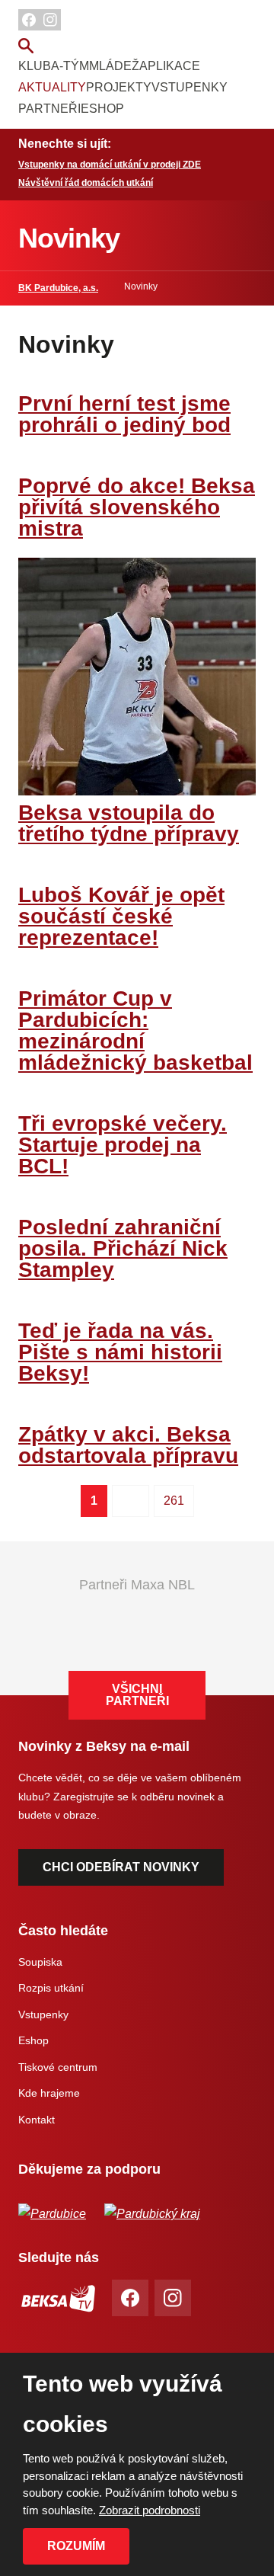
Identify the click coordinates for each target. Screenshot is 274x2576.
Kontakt (37, 2120)
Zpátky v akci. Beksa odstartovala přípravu (128, 1445)
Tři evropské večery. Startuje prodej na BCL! (123, 1145)
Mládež (114, 66)
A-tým (70, 66)
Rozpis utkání (51, 1988)
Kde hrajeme (49, 2093)
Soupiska (40, 1962)
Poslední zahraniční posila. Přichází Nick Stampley (123, 1248)
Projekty (119, 87)
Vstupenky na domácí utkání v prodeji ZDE (110, 165)
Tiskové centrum (58, 2067)
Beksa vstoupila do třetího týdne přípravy (129, 823)
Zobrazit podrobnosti (150, 2510)
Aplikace (170, 66)
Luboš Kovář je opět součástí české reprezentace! (121, 916)
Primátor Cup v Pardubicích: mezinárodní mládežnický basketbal (135, 1030)
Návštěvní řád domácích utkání (86, 183)
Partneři (49, 109)
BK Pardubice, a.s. (58, 288)
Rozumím (76, 2546)
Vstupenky (190, 87)
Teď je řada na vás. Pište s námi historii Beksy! (120, 1352)
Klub (35, 66)
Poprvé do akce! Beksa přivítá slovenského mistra (137, 507)
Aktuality (52, 87)
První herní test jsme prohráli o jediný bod (124, 414)
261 (174, 1501)
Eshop (102, 109)
